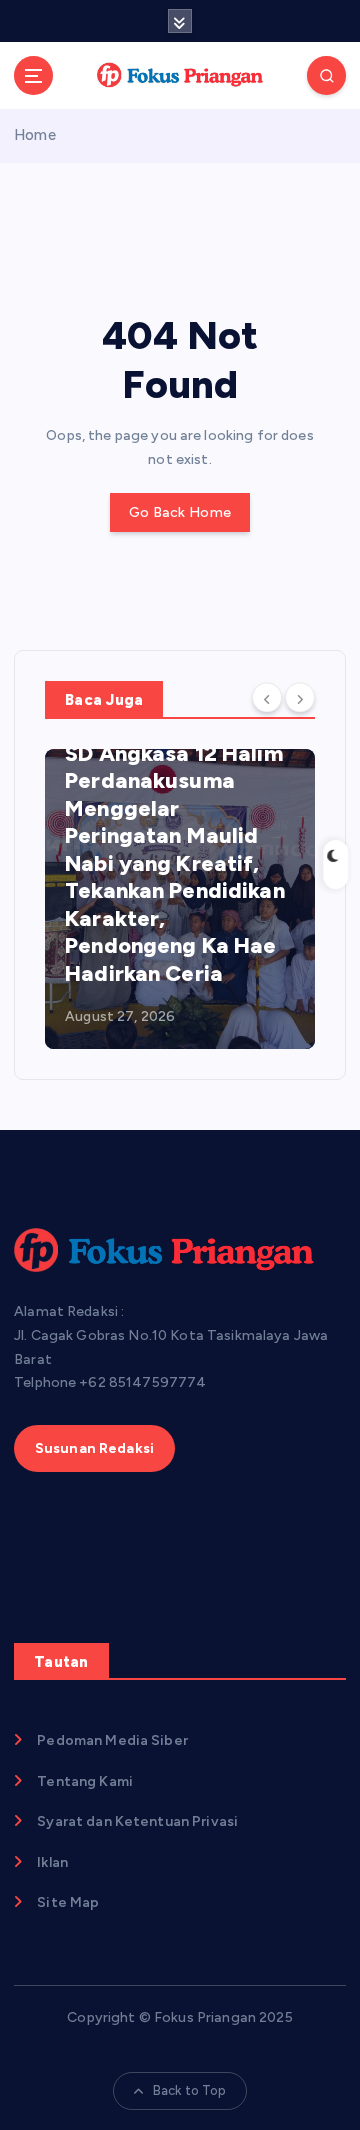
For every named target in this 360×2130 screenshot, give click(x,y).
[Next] (300, 698)
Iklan (52, 1862)
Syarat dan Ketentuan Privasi (137, 1821)
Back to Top (190, 2090)
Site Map (68, 1902)
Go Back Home (180, 512)
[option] (180, 899)
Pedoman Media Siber (112, 1740)
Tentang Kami (85, 1781)
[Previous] (267, 698)
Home (35, 135)
